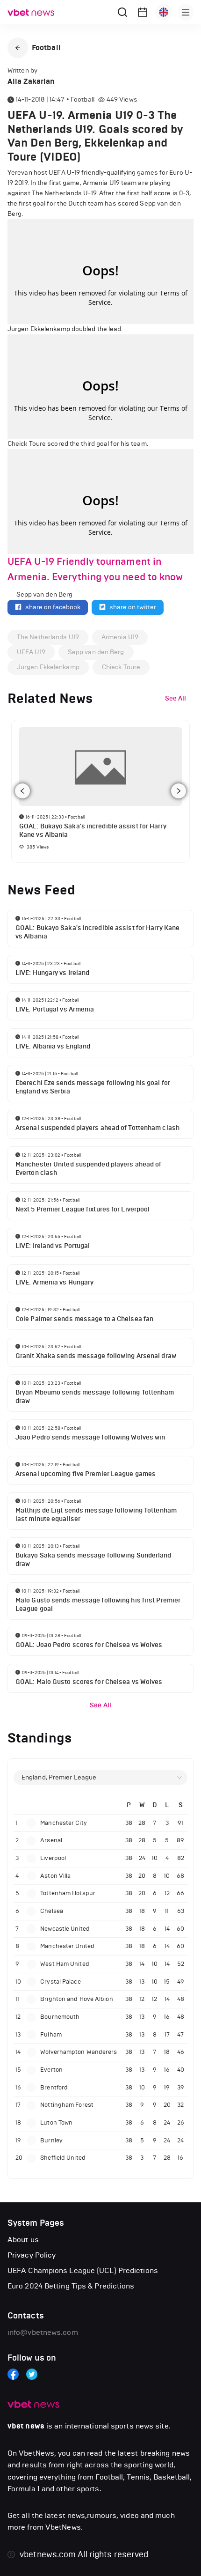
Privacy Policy (32, 2255)
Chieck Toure (121, 667)
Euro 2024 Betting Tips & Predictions (71, 2286)
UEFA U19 (31, 652)
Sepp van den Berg (96, 652)
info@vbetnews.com (43, 2332)
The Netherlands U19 (48, 637)
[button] (18, 48)
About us (23, 2240)
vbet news (26, 2426)
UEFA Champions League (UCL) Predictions (83, 2270)
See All (100, 1705)
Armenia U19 (120, 637)
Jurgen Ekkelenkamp (48, 667)
